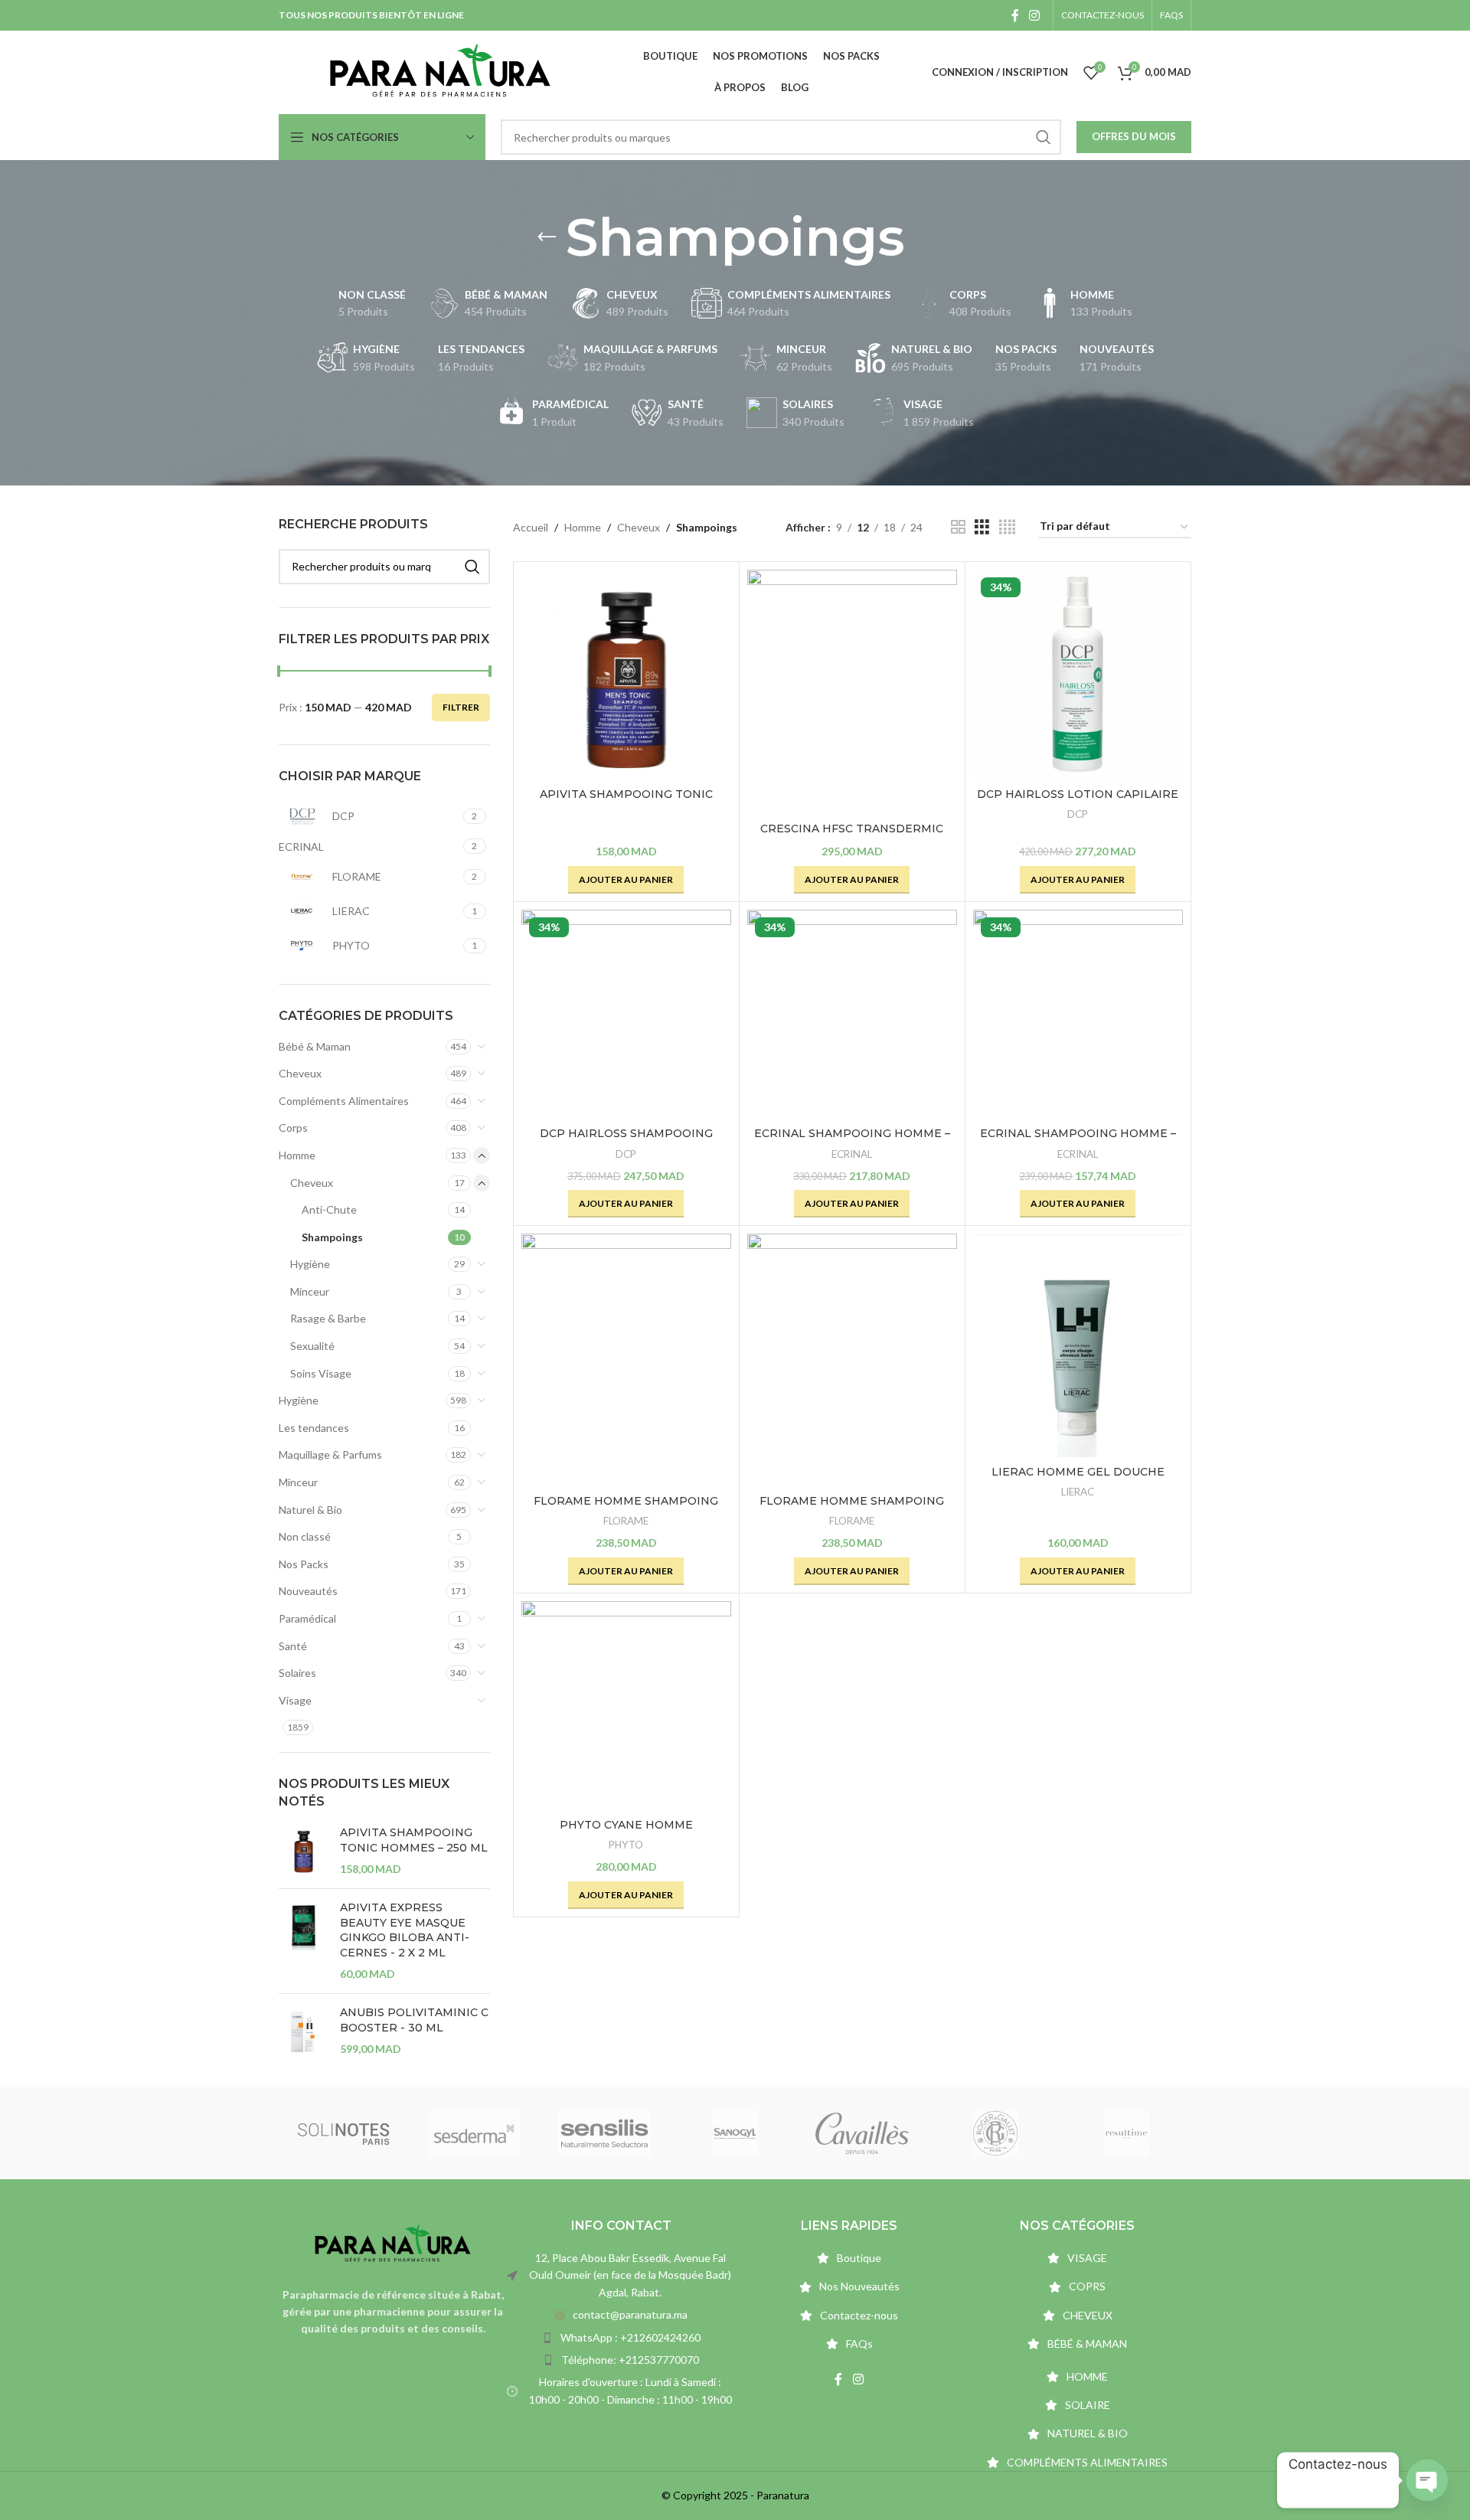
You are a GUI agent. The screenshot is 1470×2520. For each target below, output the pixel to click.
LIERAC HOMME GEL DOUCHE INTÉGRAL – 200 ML (1078, 1479)
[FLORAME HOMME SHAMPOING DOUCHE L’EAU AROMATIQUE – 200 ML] (852, 1360)
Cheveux (300, 1073)
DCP (1078, 814)
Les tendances (314, 1428)
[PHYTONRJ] (871, 2133)
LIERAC (1078, 1492)
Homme (297, 1155)
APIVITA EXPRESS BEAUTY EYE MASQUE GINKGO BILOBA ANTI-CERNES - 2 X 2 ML (405, 1930)
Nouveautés (308, 1591)
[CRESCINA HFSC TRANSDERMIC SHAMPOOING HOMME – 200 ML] (852, 692)
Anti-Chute (329, 1209)
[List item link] (621, 2315)
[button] (626, 880)
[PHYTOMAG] (1002, 2133)
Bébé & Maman (315, 1046)
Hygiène (310, 1264)
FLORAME (626, 1521)
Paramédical (307, 1618)
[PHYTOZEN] (741, 2133)
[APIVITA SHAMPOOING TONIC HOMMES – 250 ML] (304, 1851)
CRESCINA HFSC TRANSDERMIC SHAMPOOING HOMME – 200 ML (852, 836)
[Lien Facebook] (1015, 15)
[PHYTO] (1132, 2133)
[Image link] (393, 2242)
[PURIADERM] (350, 2133)
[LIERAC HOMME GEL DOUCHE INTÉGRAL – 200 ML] (1078, 1345)
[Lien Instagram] (1035, 15)
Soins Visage (321, 1373)
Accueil (531, 527)
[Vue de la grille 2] (958, 527)
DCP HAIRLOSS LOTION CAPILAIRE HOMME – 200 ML (1078, 802)
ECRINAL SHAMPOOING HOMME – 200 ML (852, 1141)
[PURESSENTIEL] (481, 2133)
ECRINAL (852, 1154)
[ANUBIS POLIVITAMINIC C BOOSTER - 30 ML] (304, 2031)
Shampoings (332, 1237)
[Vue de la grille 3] (982, 527)
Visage (295, 1700)
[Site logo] (440, 71)
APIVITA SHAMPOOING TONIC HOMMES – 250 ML (414, 1840)
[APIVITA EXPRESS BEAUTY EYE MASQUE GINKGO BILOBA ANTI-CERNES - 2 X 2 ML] (304, 1941)
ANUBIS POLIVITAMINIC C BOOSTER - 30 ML (414, 2020)
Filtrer (461, 707)
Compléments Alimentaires (344, 1101)
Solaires (297, 1673)
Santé (293, 1646)
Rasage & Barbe (328, 1318)
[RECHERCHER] (1044, 137)
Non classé (305, 1536)
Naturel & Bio (310, 1510)
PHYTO (626, 1845)
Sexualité (312, 1346)
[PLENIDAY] (611, 2133)
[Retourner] (547, 237)
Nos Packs (304, 1564)
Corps (293, 1128)
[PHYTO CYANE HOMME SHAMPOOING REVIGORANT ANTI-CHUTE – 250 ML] (626, 1706)
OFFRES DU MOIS (1134, 136)
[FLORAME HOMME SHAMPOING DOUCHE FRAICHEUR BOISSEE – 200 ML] (626, 1360)
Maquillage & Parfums (330, 1454)
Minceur (310, 1291)
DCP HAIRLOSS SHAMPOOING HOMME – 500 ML (626, 1141)
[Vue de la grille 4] (1007, 527)
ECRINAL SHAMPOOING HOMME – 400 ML (1078, 1141)
